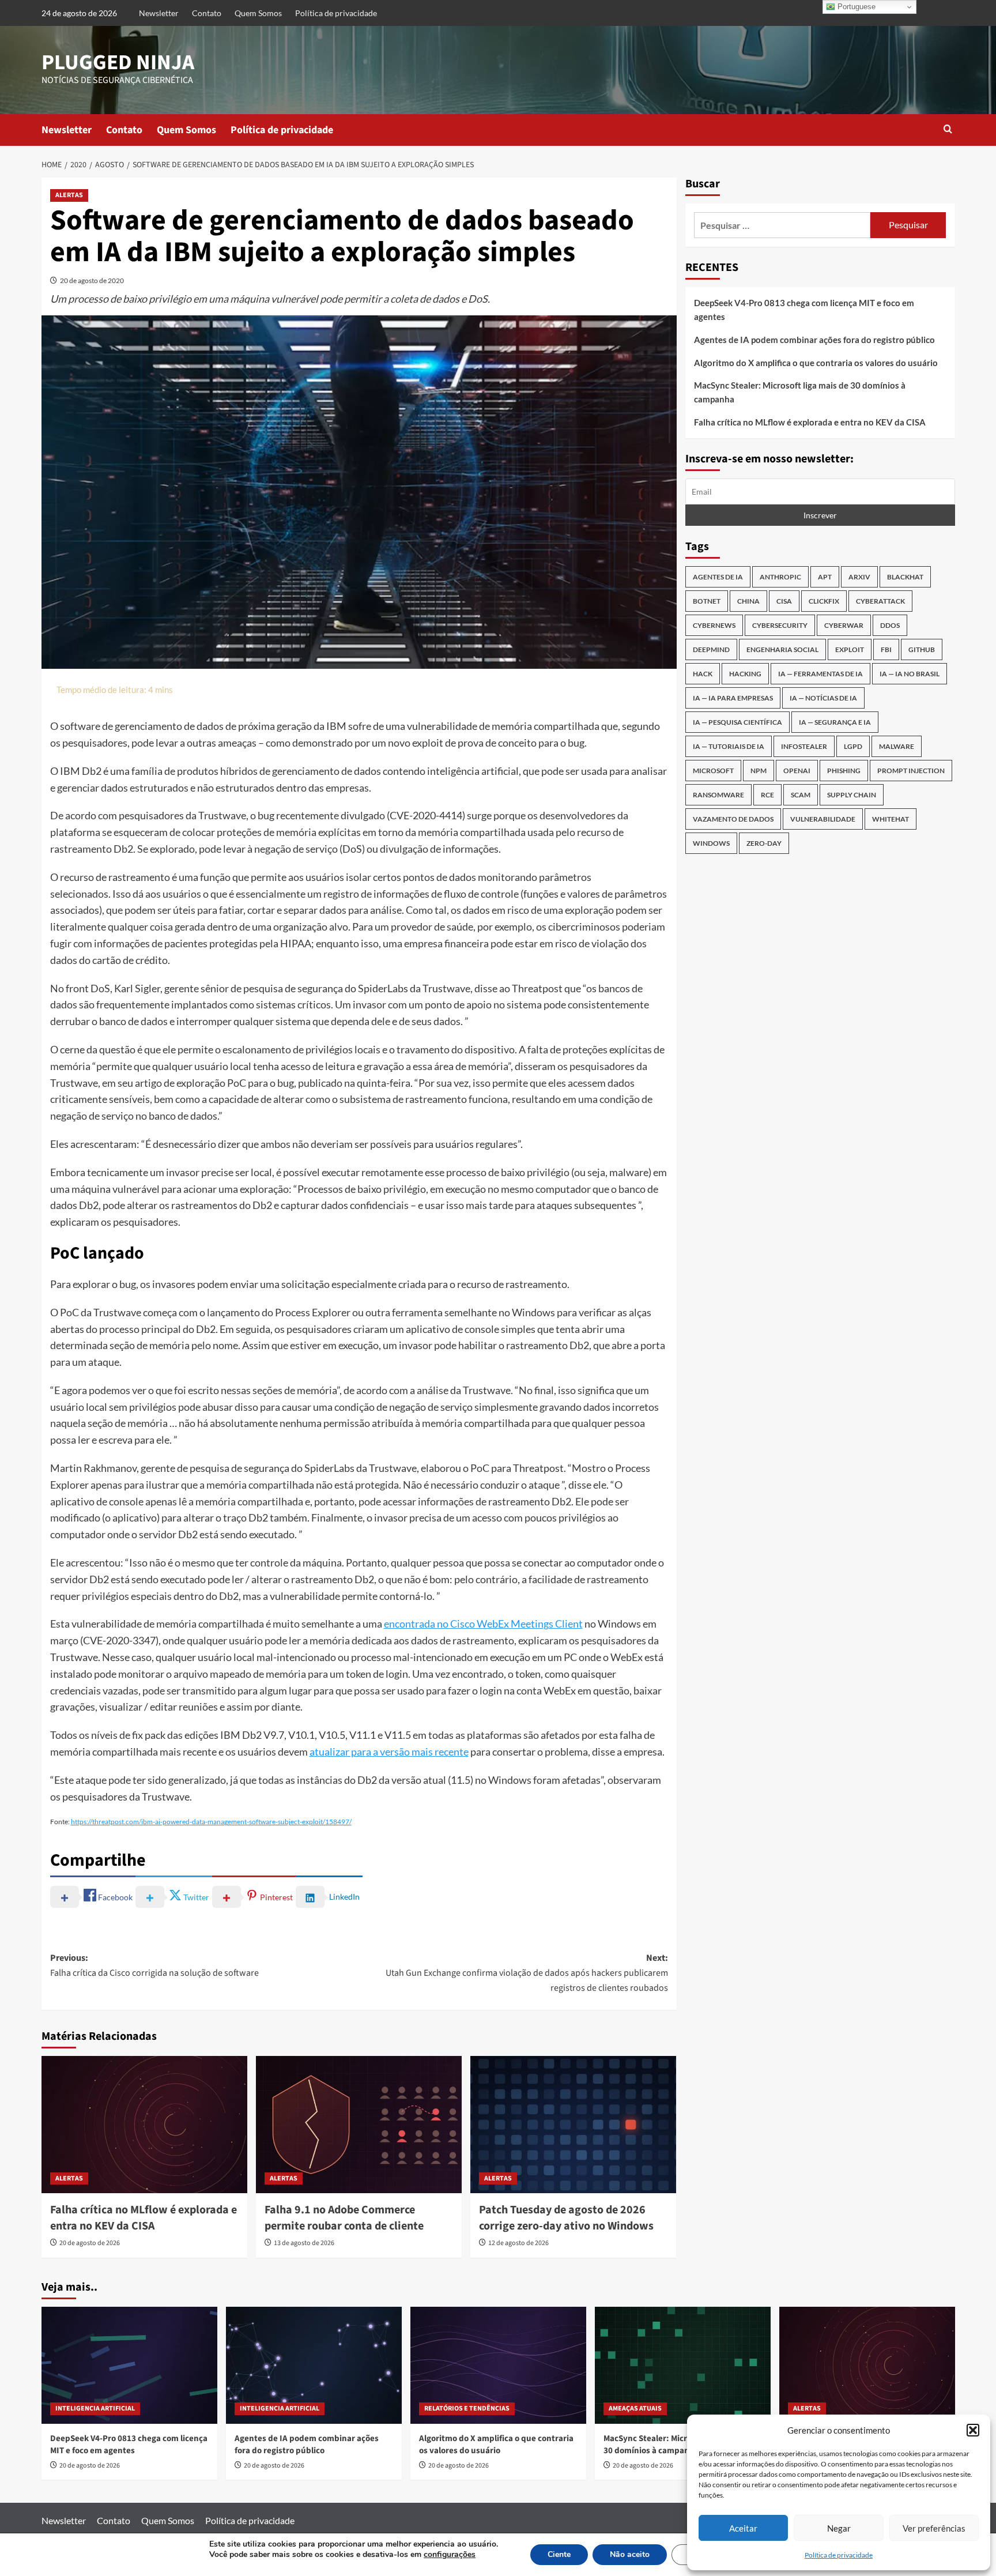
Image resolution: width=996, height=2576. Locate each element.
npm (759, 771)
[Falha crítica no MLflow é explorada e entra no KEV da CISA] (144, 2125)
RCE (767, 795)
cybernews (714, 625)
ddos (890, 625)
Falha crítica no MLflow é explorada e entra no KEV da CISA (144, 2218)
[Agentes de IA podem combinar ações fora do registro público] (314, 2365)
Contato (207, 13)
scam (801, 795)
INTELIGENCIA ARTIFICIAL (95, 2409)
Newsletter (159, 13)
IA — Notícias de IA (823, 698)
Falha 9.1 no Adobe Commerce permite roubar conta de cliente (344, 2218)
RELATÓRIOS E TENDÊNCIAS (467, 2409)
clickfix (824, 601)
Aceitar (743, 2528)
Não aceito (630, 2554)
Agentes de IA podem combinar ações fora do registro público (814, 340)
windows (711, 843)
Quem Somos (258, 13)
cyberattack (880, 601)
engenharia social (782, 649)
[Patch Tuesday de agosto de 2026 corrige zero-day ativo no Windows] (573, 2125)
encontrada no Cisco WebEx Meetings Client (483, 1624)
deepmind (711, 649)
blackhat (905, 577)
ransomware (718, 795)
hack (703, 674)
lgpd (853, 746)
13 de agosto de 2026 (304, 2243)
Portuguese (855, 7)
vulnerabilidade (823, 819)
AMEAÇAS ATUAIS (635, 2409)
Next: (527, 1973)
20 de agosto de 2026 (90, 2243)
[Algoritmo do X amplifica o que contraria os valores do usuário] (498, 2365)
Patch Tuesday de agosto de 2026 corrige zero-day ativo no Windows (566, 2218)
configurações (450, 2555)
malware (897, 746)
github (922, 649)
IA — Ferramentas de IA (820, 674)
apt (825, 577)
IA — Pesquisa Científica (737, 722)
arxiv (859, 577)
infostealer (804, 746)
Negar (839, 2528)
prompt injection (911, 771)
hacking (745, 674)
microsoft (713, 771)
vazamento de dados (733, 819)
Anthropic (780, 577)
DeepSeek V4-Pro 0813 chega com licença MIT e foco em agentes (804, 310)
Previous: (154, 1965)
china (748, 601)
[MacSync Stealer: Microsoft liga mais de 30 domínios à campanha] (683, 2365)
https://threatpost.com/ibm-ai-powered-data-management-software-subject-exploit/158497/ (211, 1822)
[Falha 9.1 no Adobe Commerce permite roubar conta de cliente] (359, 2125)
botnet (707, 601)
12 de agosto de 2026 (518, 2243)
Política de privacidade (839, 2555)
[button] (973, 2430)
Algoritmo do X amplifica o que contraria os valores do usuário (816, 363)
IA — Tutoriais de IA (729, 746)
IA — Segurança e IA (835, 722)
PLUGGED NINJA (118, 63)
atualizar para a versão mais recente (389, 1752)
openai (797, 771)
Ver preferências (934, 2528)
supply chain (852, 795)
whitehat (891, 819)
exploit (850, 649)
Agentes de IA (718, 577)
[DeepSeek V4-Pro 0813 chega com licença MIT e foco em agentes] (129, 2365)
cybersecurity (780, 625)
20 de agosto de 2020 (92, 280)
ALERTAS (69, 195)
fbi (886, 649)
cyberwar (844, 625)
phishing (844, 771)
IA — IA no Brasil (910, 674)
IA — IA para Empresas (733, 698)
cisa (784, 601)
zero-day (764, 843)
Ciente (559, 2554)
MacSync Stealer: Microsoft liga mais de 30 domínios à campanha (800, 392)
